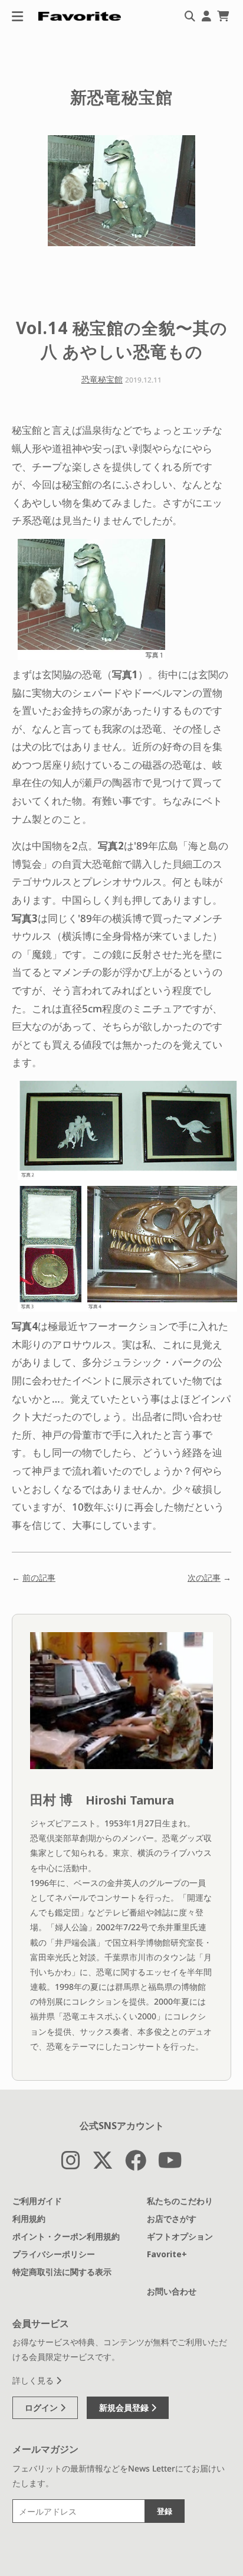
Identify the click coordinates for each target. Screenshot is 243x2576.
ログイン (42, 2407)
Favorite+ (167, 2254)
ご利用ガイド (37, 2201)
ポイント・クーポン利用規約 (66, 2236)
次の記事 (204, 1578)
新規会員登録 (125, 2407)
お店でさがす (172, 2219)
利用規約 (29, 2219)
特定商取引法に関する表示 (62, 2272)
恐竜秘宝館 (102, 379)
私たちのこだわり (180, 2201)
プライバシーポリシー (54, 2254)
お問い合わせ (172, 2291)
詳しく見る (34, 2380)
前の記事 (39, 1578)
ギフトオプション (180, 2236)
